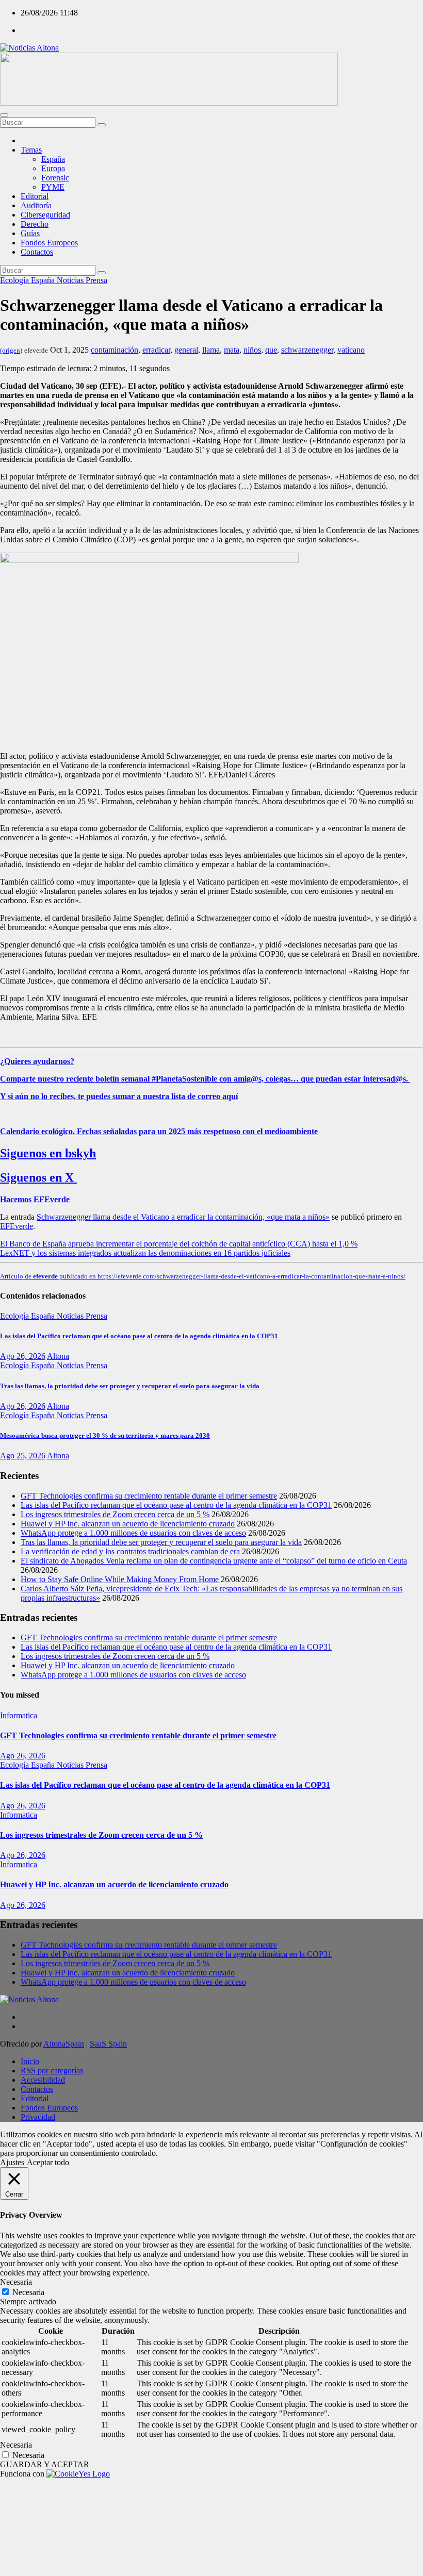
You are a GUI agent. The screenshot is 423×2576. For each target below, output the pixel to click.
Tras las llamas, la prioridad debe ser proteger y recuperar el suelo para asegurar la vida (130, 1386)
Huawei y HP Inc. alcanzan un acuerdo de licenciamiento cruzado (128, 1524)
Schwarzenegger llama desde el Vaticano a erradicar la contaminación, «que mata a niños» (183, 1217)
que (271, 350)
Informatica (19, 1715)
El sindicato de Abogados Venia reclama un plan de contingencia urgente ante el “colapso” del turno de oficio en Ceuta (214, 1561)
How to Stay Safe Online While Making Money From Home (120, 1579)
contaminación (115, 350)
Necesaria (28, 2292)
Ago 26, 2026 (23, 1356)
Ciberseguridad (45, 215)
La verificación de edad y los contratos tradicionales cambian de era (130, 1551)
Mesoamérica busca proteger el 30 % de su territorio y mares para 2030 (105, 1435)
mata (232, 350)
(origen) (11, 350)
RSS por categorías (52, 2071)
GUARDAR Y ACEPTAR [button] (45, 2464)
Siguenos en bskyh (48, 1153)
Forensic (55, 178)
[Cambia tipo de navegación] (4, 115)
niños (252, 350)
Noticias (71, 280)
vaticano (351, 350)
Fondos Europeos (49, 243)
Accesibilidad (43, 2080)
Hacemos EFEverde (35, 1199)
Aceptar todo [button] (48, 2162)
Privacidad (38, 2117)
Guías (30, 233)
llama (211, 350)
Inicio (30, 2061)
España (53, 159)
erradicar (156, 350)
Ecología (15, 280)
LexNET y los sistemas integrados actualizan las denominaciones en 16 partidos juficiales (145, 1253)
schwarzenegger (307, 350)
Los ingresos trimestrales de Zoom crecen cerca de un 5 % (115, 1514)
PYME (53, 187)
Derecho (35, 224)
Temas (31, 150)
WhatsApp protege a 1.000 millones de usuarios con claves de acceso (133, 1533)
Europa (53, 168)
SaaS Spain (108, 2044)
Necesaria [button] (16, 2282)
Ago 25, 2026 (23, 1456)
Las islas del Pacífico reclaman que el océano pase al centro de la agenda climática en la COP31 (139, 1336)
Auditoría (36, 205)
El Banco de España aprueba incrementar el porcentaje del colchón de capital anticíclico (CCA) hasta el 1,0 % (179, 1244)
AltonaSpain (64, 2044)
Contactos (37, 252)
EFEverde (17, 1226)
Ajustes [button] (12, 2162)
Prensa (96, 280)
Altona (58, 1356)
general (186, 350)
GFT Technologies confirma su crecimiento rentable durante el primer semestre (149, 1496)
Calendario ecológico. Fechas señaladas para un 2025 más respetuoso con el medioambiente (159, 1131)
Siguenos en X (38, 1177)
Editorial (35, 196)
